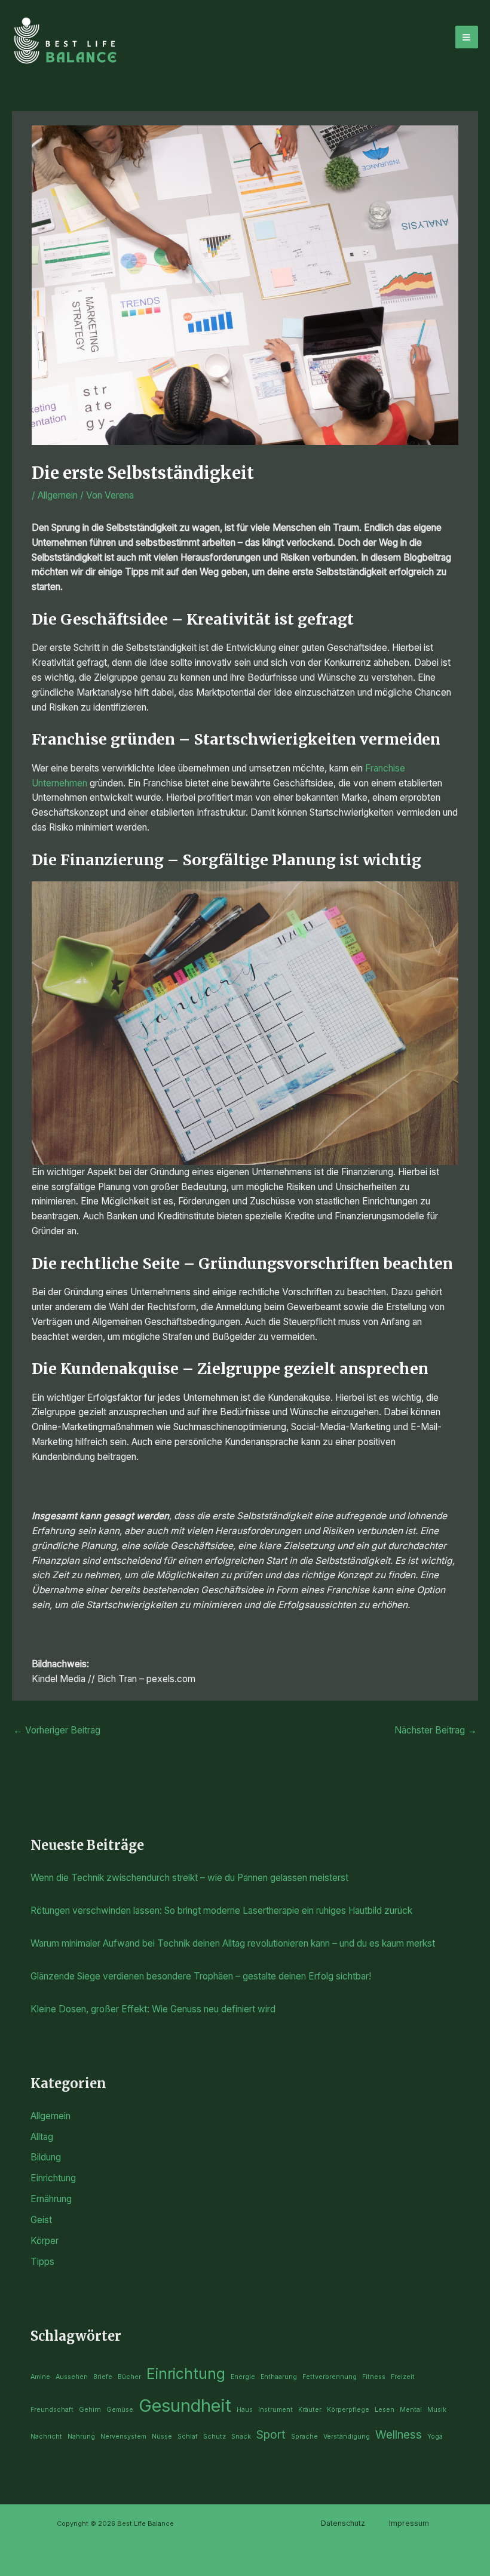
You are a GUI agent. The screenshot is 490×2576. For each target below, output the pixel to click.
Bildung (46, 2157)
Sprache (304, 2437)
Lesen (385, 2410)
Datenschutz (343, 2523)
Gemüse (120, 2410)
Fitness (374, 2377)
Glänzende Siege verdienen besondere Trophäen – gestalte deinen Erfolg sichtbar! (201, 1976)
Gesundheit (185, 2406)
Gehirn (90, 2410)
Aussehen (72, 2377)
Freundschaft (52, 2410)
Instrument (275, 2410)
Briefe (103, 2377)
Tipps (42, 2262)
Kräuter (310, 2410)
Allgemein (58, 495)
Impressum (409, 2523)
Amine (40, 2377)
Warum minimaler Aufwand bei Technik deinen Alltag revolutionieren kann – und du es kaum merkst (233, 1943)
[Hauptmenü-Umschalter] (467, 37)
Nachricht (46, 2437)
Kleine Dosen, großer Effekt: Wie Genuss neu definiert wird (153, 2009)
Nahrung (81, 2437)
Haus (245, 2410)
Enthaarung (279, 2377)
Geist (41, 2220)
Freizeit (403, 2377)
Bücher (129, 2377)
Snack (241, 2437)
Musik (437, 2410)
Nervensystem (123, 2437)
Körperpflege (348, 2410)
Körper (45, 2241)
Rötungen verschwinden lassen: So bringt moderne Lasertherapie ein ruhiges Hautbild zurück (221, 1911)
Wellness (399, 2435)
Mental (411, 2410)
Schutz (215, 2437)
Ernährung (51, 2199)
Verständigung (347, 2437)
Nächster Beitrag (436, 1730)
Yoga (435, 2437)
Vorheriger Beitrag (57, 1730)
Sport (271, 2435)
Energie (243, 2377)
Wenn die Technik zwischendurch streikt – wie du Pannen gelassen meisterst (189, 1878)
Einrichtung (53, 2178)
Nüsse (162, 2437)
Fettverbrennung (330, 2377)
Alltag (42, 2137)
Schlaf (188, 2437)
